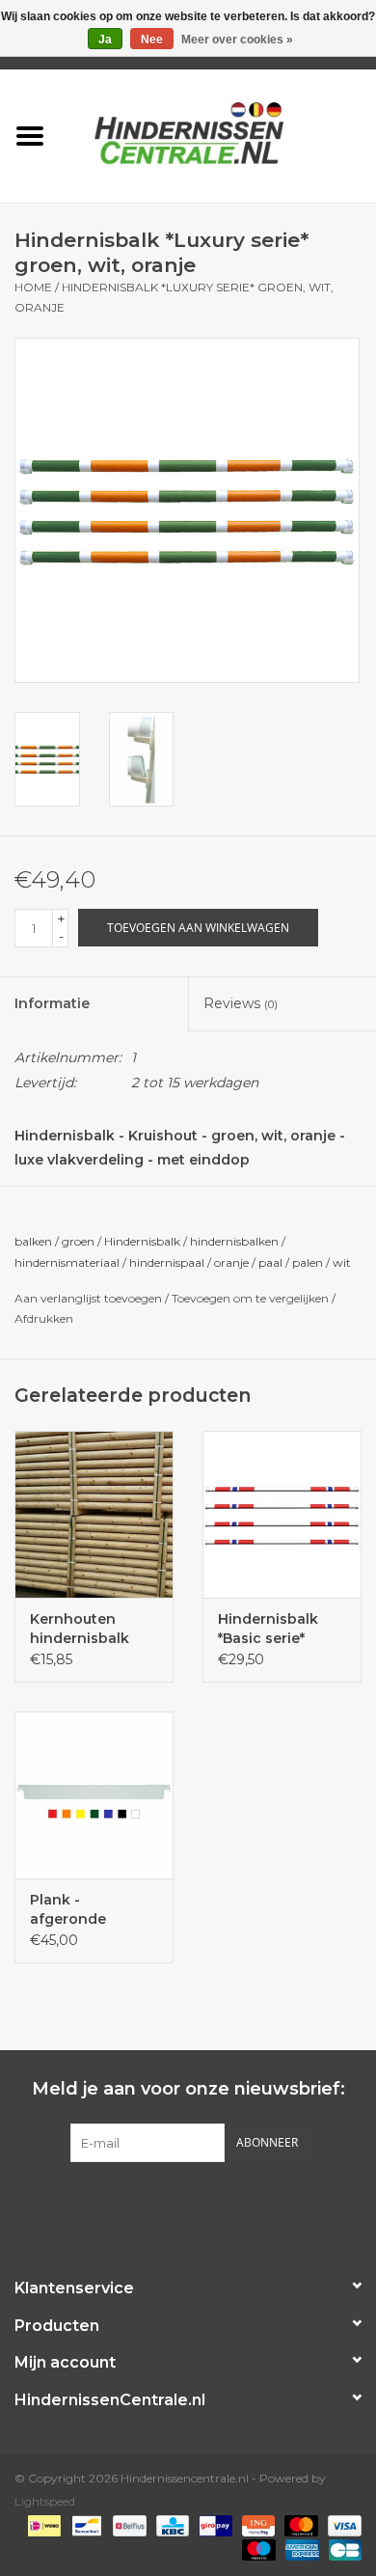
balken (33, 1241)
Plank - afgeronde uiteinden (68, 1910)
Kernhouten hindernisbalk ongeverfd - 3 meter (80, 1629)
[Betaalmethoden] (42, 2525)
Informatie (52, 1003)
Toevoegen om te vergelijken (252, 1298)
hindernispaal (167, 1262)
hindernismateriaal (67, 1262)
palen (308, 1262)
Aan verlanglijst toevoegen (88, 1298)
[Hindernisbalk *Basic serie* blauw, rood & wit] (282, 1514)
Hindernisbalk (142, 1241)
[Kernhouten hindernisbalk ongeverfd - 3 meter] (94, 1514)
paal (270, 1262)
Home (33, 287)
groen (78, 1241)
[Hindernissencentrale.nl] (218, 134)
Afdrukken (44, 1318)
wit (342, 1262)
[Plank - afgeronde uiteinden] (94, 1795)
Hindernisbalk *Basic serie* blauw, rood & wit (280, 1629)
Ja (105, 40)
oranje (231, 1262)
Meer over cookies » (237, 40)
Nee (152, 40)
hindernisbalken (234, 1241)
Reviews (241, 1003)
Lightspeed (45, 2501)
